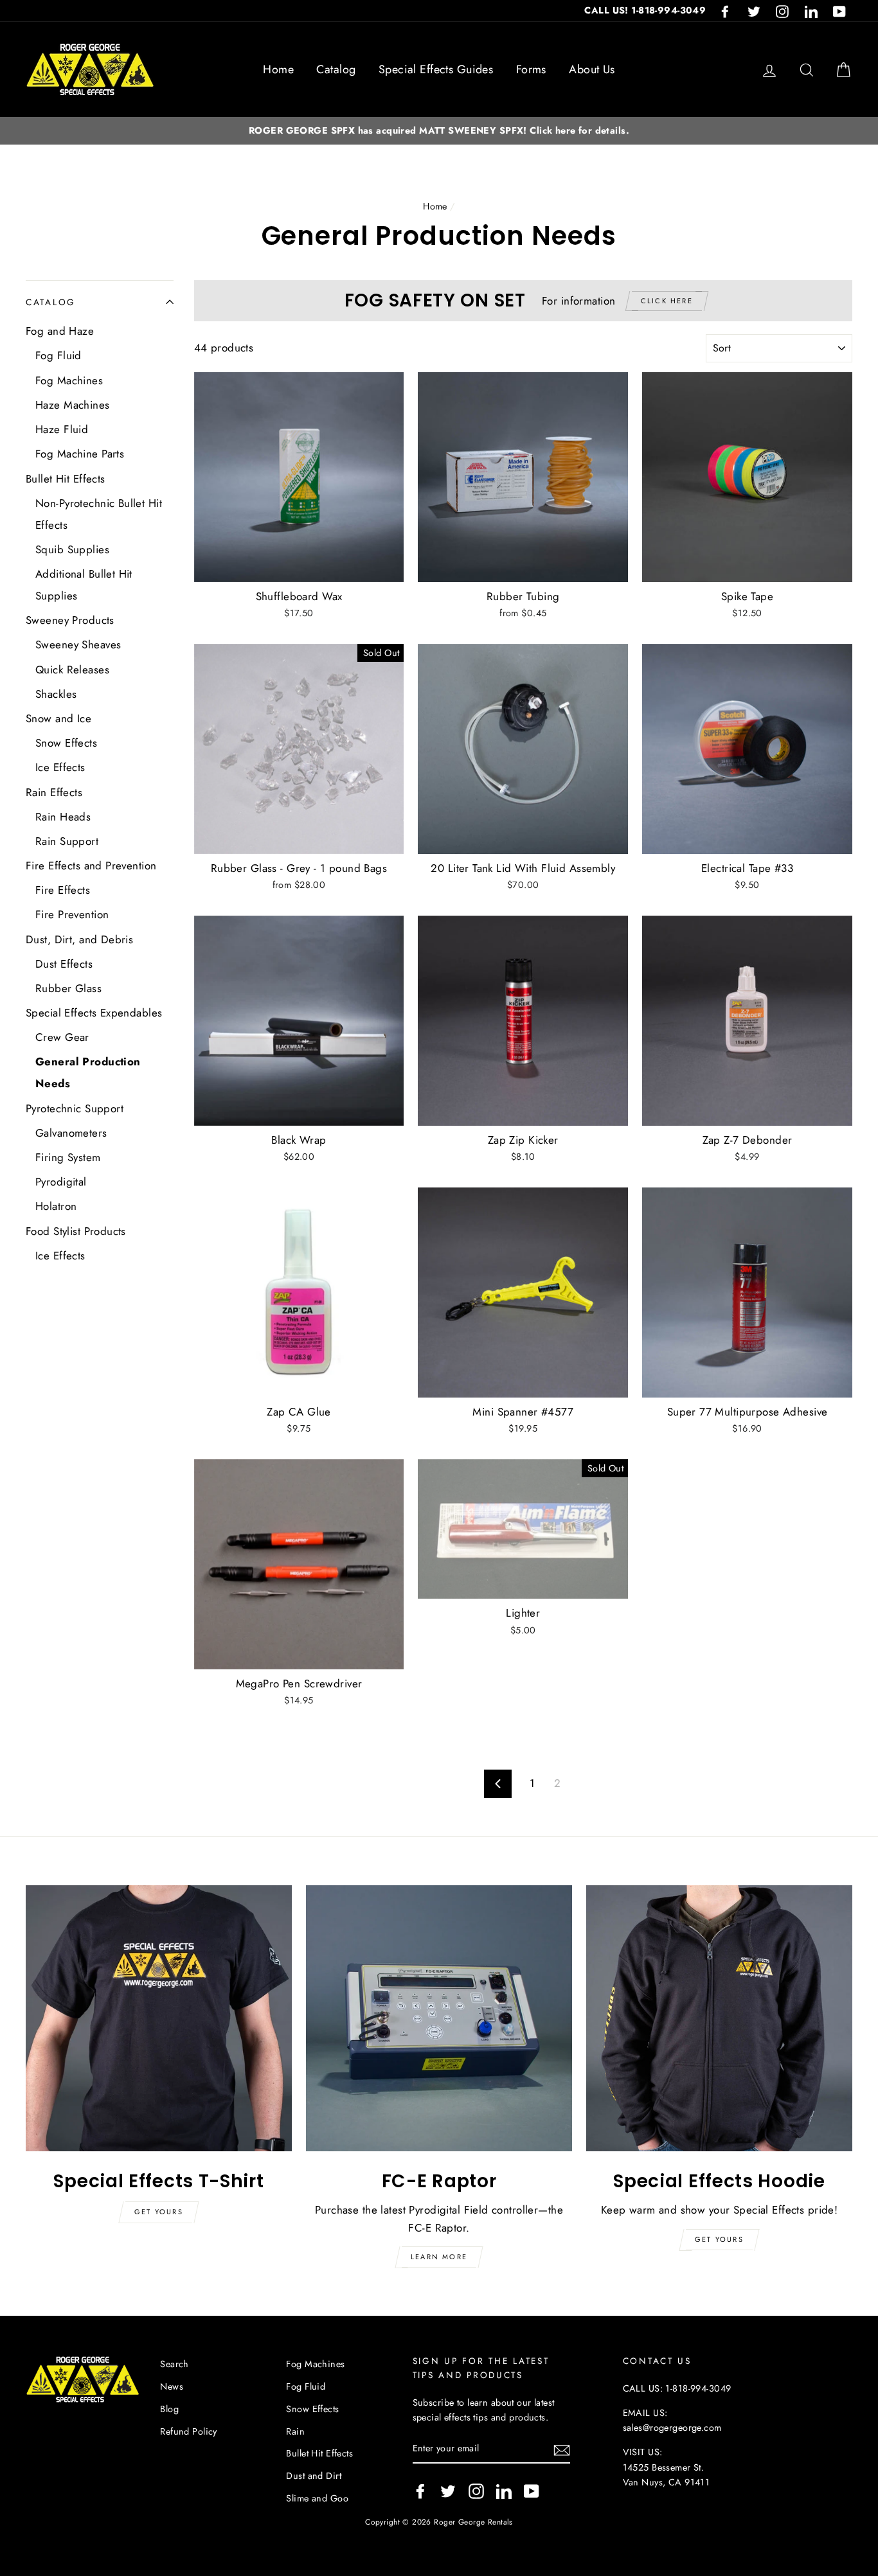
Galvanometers (71, 1133)
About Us (592, 69)
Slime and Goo (317, 2498)
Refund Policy (189, 2431)
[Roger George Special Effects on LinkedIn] (504, 2491)
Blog (169, 2409)
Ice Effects (60, 767)
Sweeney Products (70, 620)
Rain (295, 2431)
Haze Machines (73, 405)
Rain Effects (54, 792)
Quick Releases (72, 670)
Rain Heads (63, 817)
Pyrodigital (61, 1182)
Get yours (159, 2212)
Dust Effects (64, 964)
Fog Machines (69, 380)
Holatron (56, 1206)
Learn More (439, 2257)
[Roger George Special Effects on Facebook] (420, 2491)
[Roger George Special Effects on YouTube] (532, 2491)
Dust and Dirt (314, 2476)
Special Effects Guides (436, 69)
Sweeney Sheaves (78, 644)
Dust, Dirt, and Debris (79, 939)
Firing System (68, 1157)
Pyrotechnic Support (75, 1108)
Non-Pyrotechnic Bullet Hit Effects (99, 514)
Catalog (336, 69)
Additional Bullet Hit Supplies (84, 585)
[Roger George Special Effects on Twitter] (448, 2491)
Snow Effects (66, 743)
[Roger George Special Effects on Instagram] (476, 2491)
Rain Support (67, 841)
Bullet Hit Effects (66, 479)
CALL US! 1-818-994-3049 (645, 10)
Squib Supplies (72, 549)
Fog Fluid (58, 355)
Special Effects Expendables (94, 1013)
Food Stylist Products (76, 1231)
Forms (531, 69)
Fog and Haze (60, 331)
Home (278, 69)
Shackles (56, 694)
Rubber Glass (68, 988)
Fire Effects (63, 890)
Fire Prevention (72, 914)
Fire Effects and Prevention (91, 866)
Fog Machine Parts (80, 454)
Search (175, 2364)
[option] (439, 131)
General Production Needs (88, 1072)
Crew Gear (62, 1037)
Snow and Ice (58, 718)
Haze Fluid (62, 429)
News (172, 2386)
